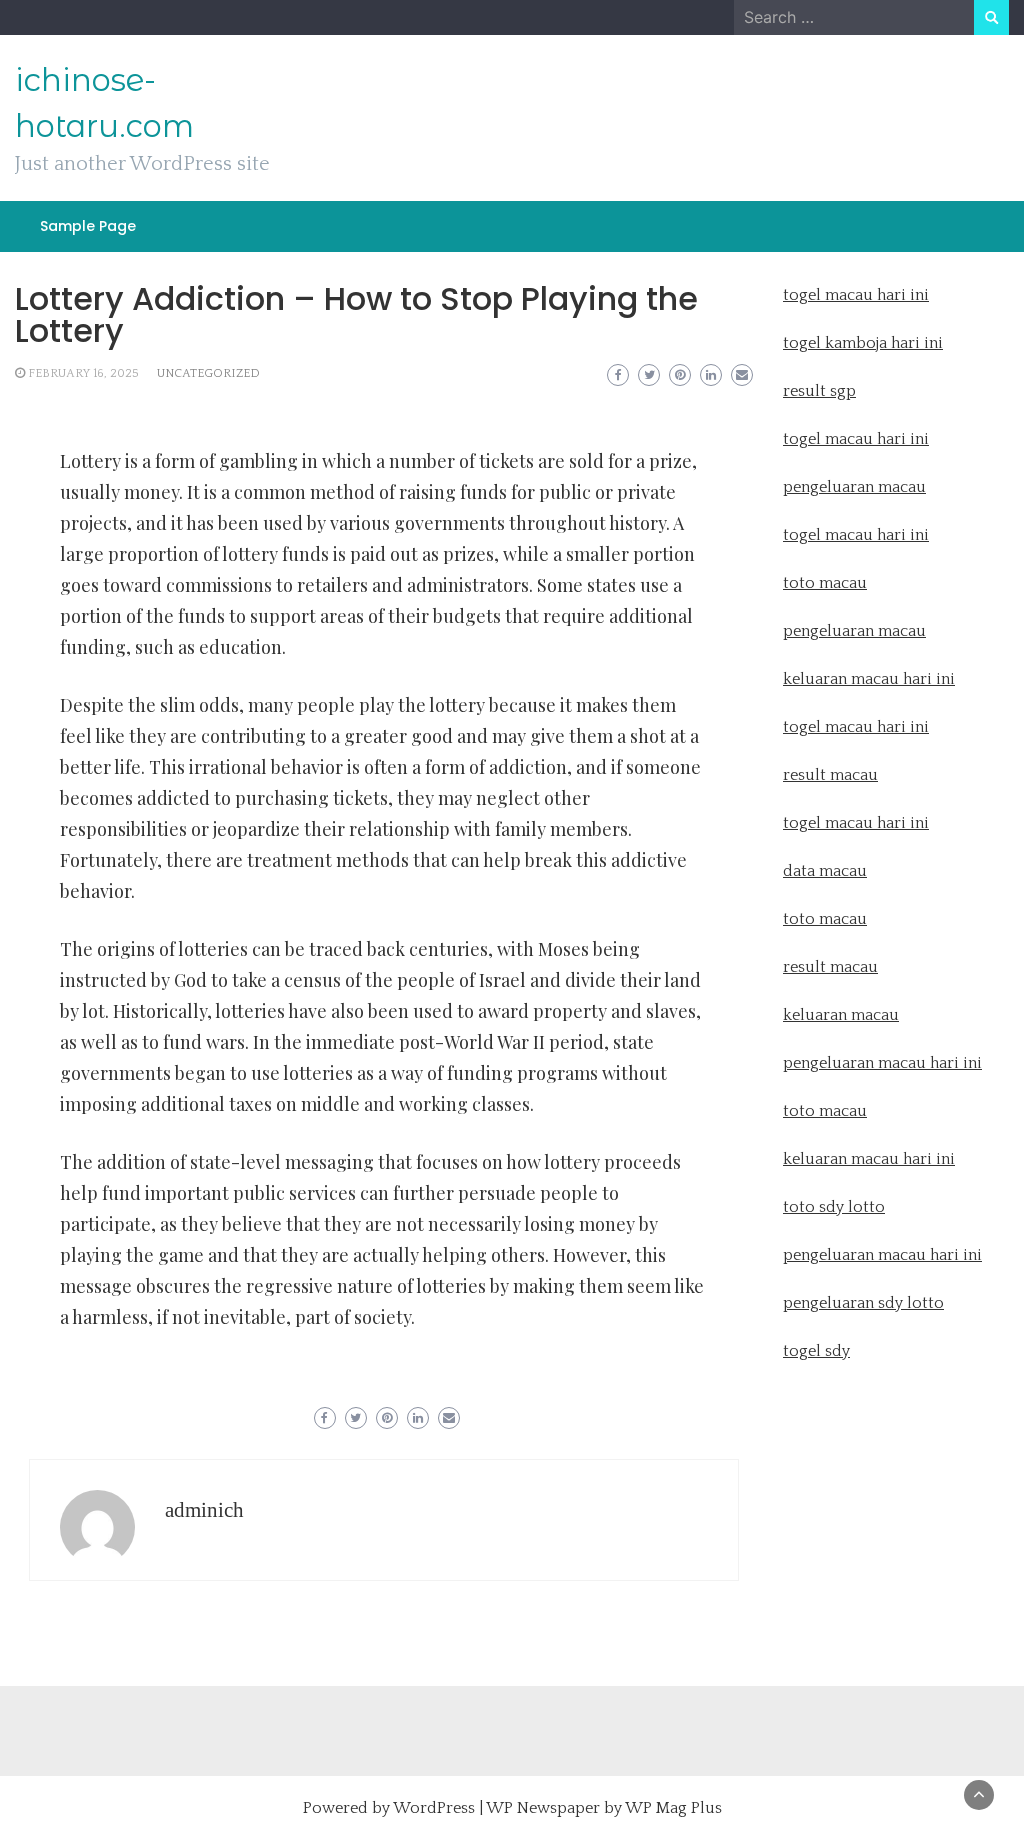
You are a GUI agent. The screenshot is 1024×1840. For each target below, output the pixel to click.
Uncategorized (208, 373)
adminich (204, 1510)
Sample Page (88, 226)
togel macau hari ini (856, 535)
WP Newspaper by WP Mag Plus (604, 1808)
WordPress (434, 1808)
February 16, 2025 (83, 373)
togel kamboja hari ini (863, 343)
